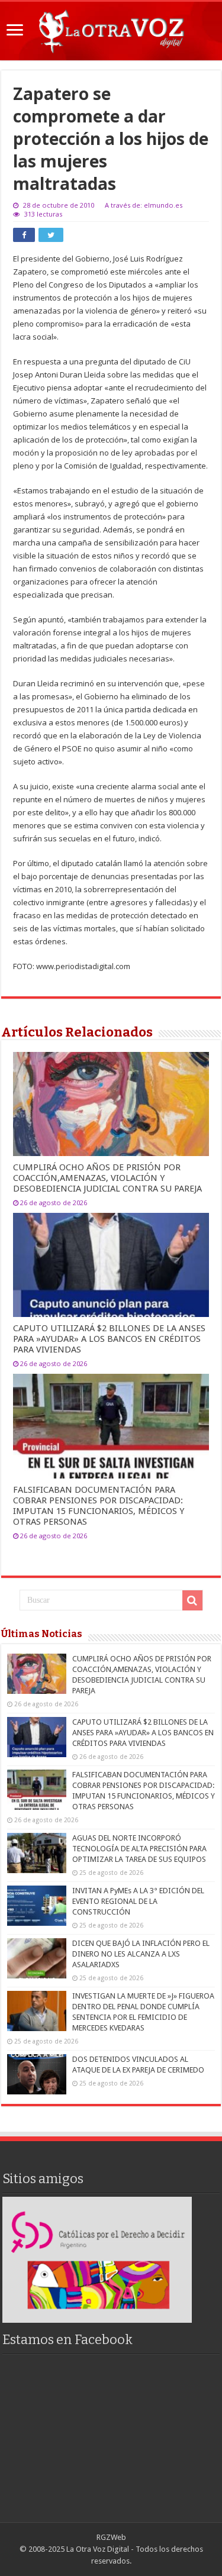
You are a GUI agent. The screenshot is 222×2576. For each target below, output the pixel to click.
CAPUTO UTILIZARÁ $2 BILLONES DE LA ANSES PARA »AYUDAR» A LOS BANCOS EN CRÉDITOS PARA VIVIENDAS (109, 1339)
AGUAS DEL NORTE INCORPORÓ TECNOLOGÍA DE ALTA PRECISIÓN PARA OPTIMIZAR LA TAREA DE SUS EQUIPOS (139, 1849)
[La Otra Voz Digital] (111, 29)
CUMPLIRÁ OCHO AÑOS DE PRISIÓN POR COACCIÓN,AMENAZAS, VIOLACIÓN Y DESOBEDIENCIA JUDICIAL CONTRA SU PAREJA (107, 1178)
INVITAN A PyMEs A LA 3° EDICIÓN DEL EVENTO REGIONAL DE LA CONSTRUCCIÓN (138, 1901)
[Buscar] (192, 1600)
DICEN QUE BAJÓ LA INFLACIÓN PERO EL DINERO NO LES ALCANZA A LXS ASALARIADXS (141, 1954)
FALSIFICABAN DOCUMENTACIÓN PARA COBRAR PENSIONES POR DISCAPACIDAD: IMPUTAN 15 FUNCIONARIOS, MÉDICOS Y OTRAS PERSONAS (99, 1506)
